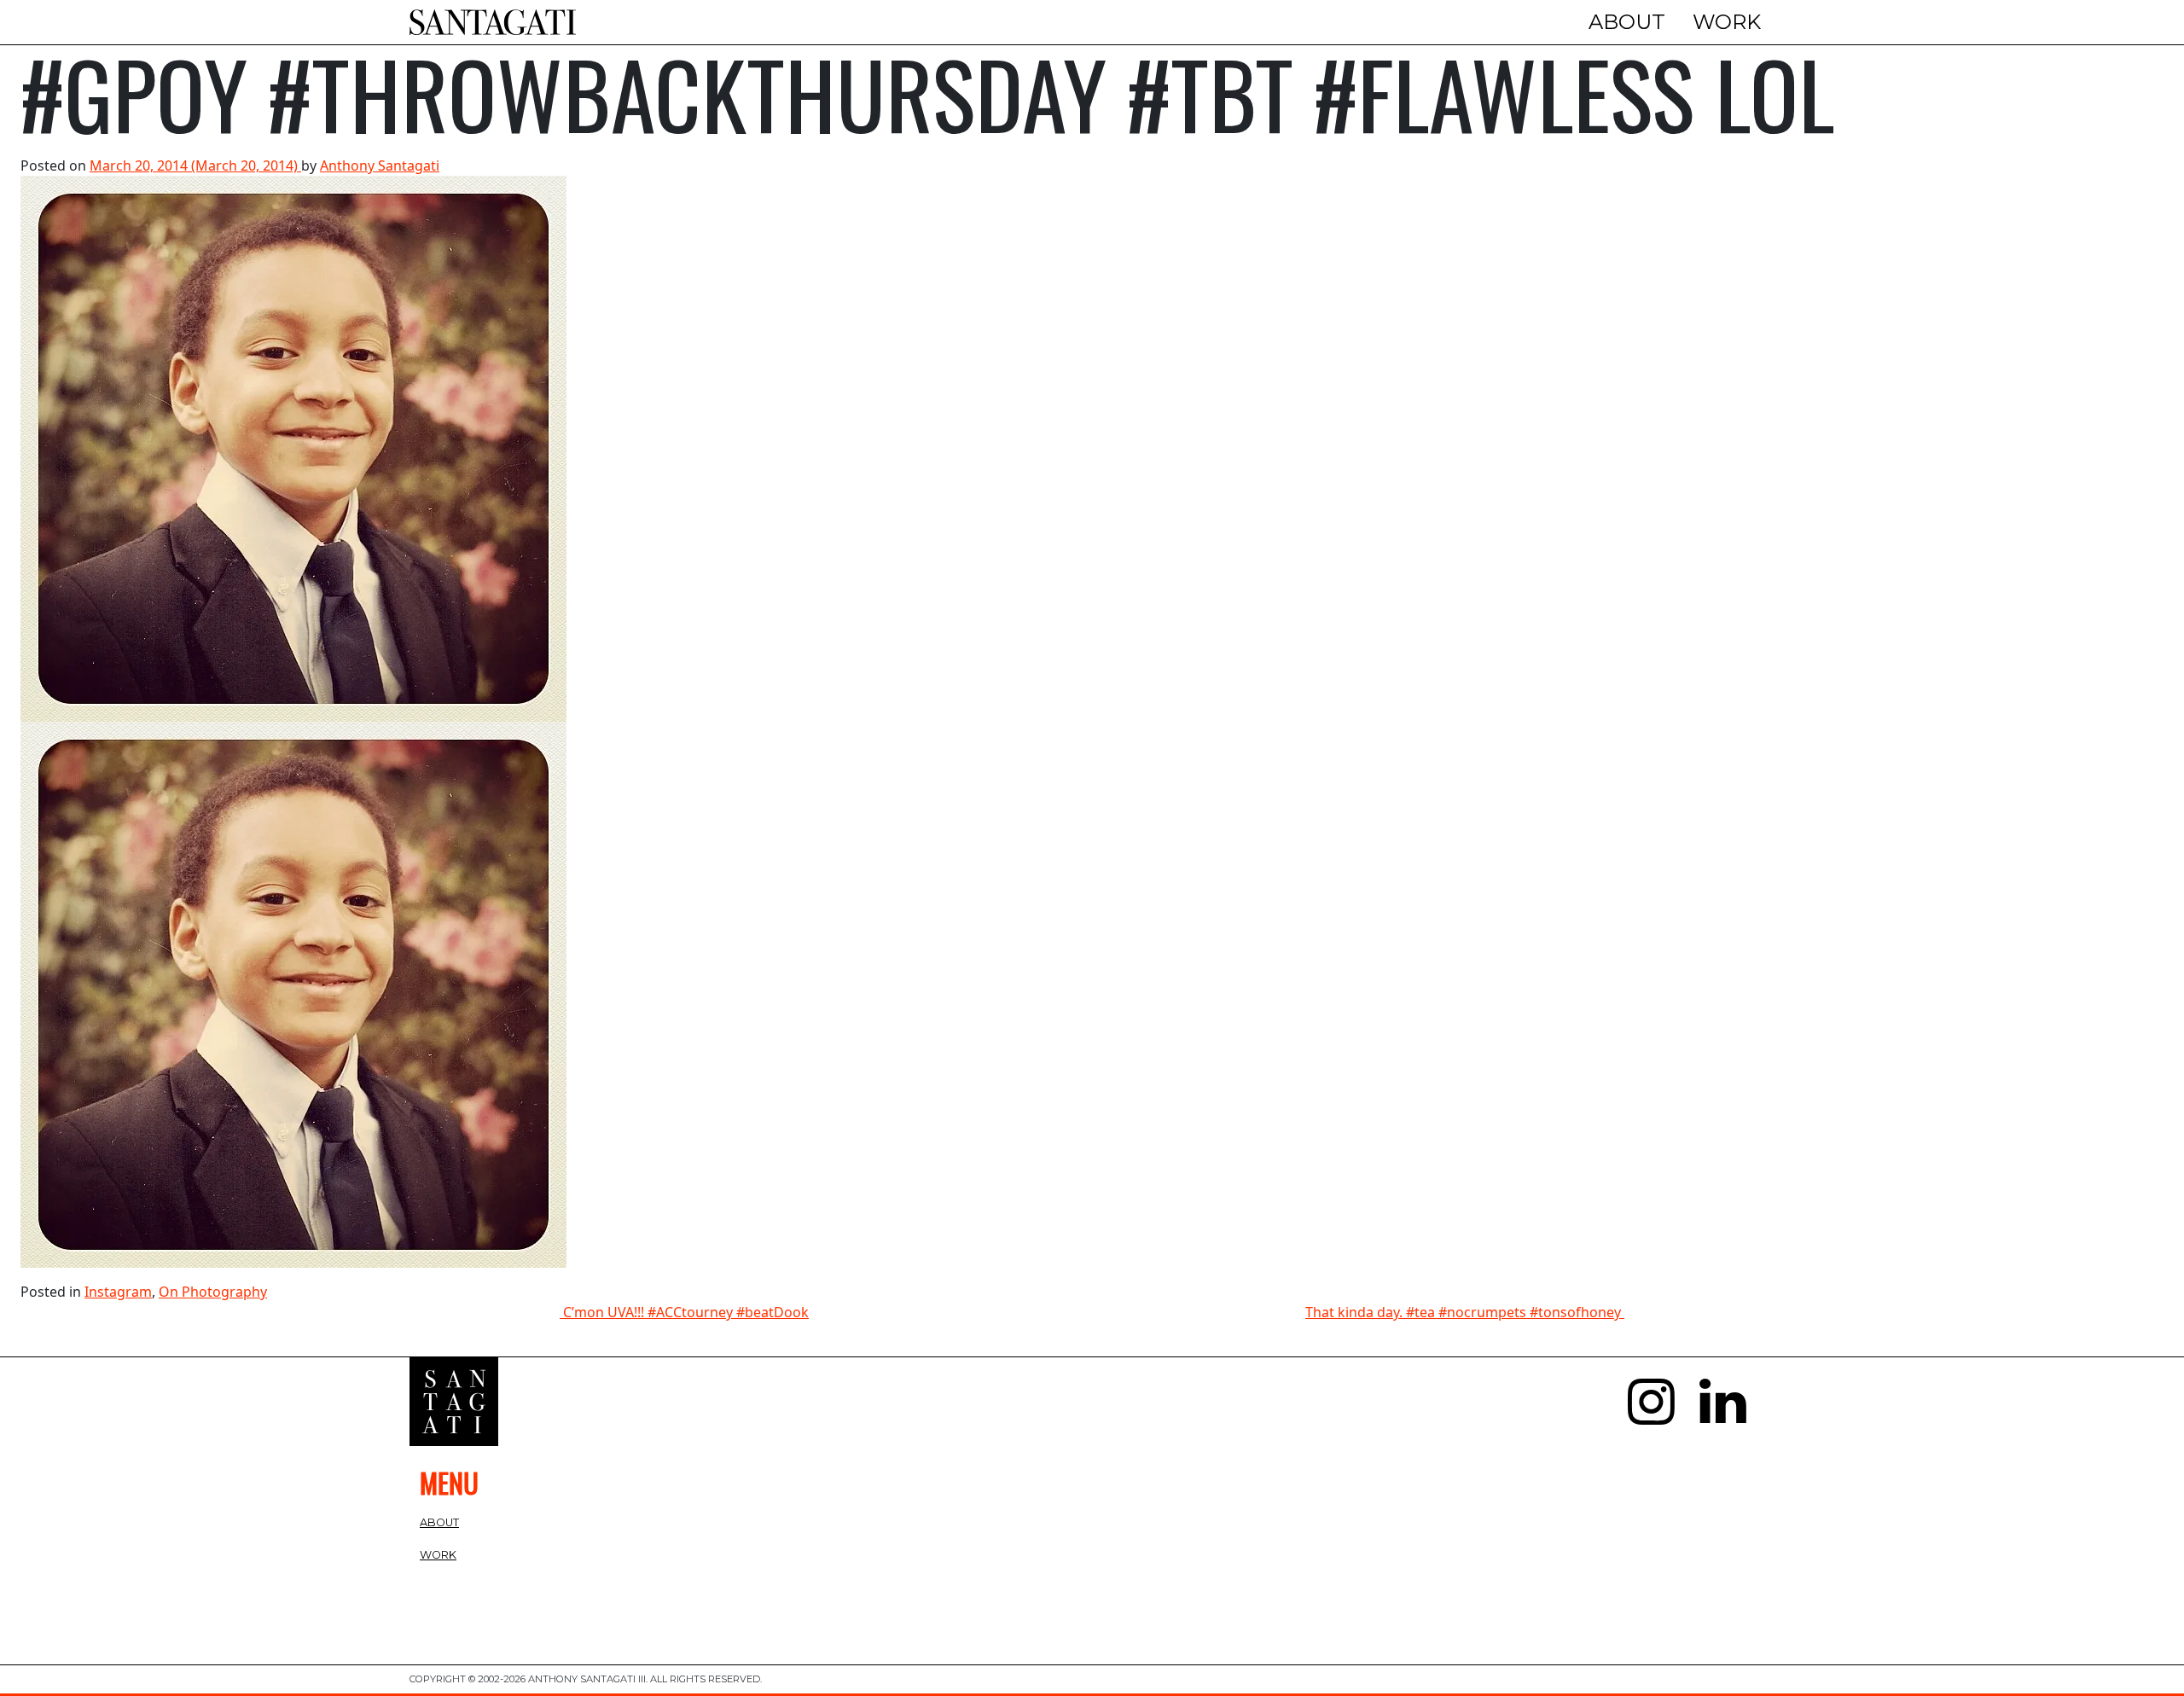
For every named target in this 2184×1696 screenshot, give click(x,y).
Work (1727, 22)
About (1627, 22)
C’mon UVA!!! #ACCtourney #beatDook (684, 1312)
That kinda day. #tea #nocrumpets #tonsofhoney (1465, 1312)
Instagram (118, 1292)
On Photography (213, 1292)
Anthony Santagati (380, 166)
